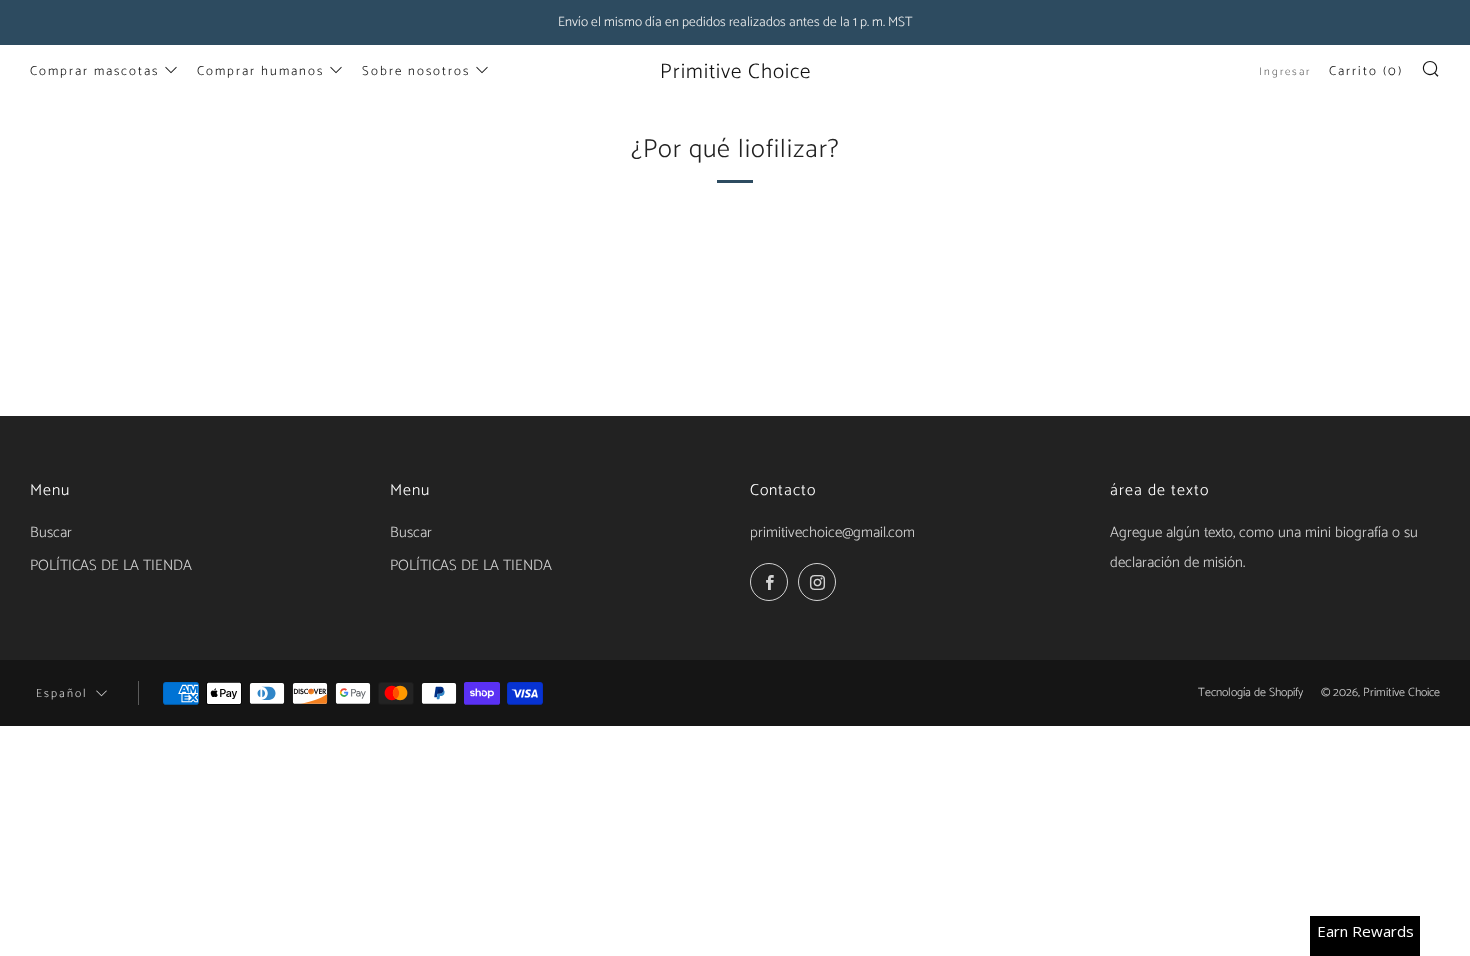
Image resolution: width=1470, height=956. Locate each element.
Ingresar (1285, 72)
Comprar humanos (260, 71)
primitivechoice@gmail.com (832, 532)
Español (61, 693)
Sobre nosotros (416, 71)
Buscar (51, 532)
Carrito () (1366, 71)
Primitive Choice (735, 72)
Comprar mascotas (94, 71)
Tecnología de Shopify (1250, 692)
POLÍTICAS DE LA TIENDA (111, 565)
